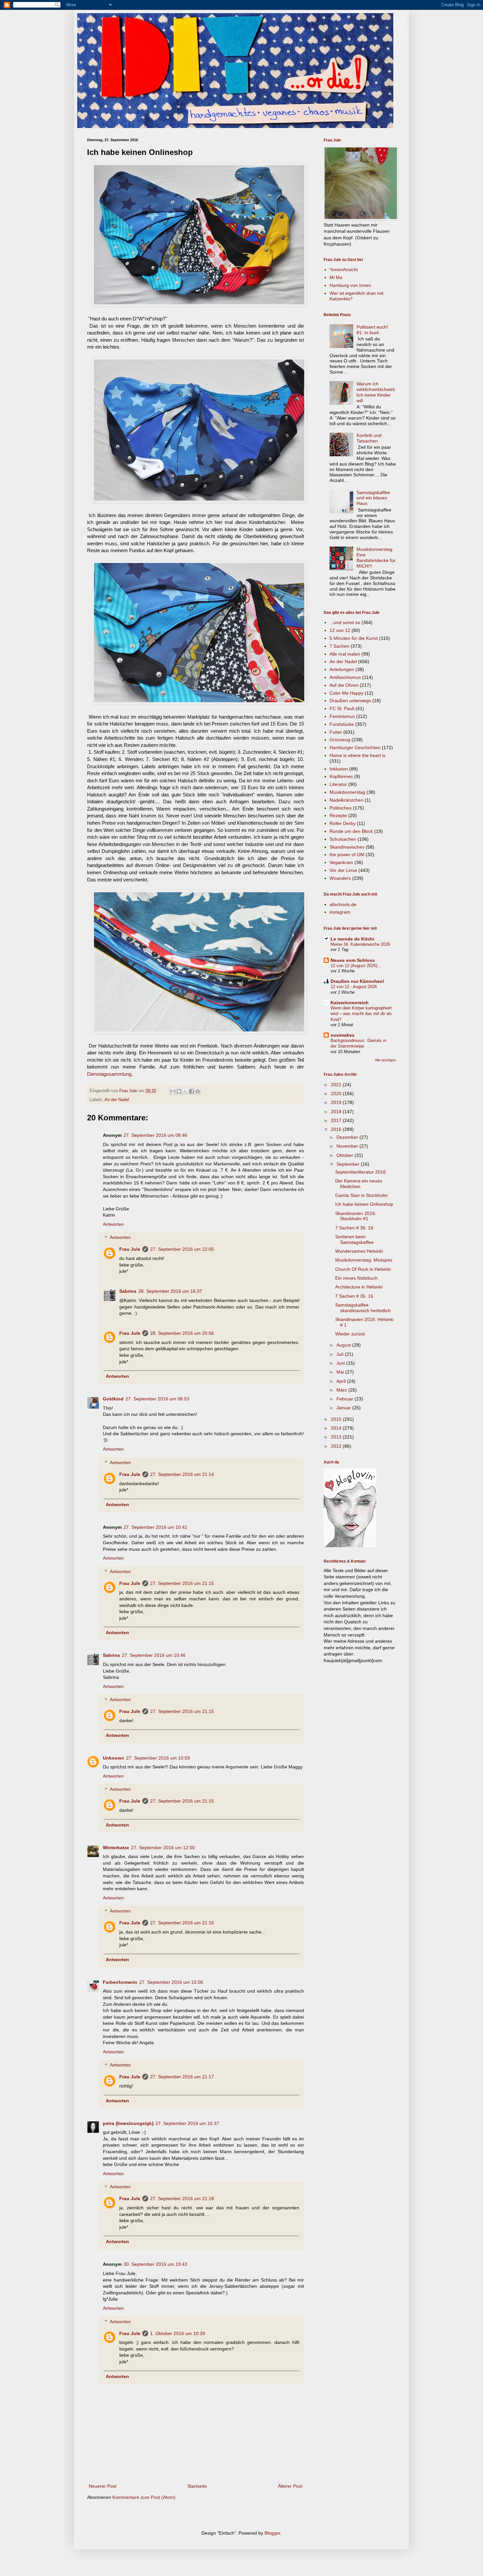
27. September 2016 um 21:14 (182, 1474)
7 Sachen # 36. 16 (354, 1228)
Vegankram (341, 862)
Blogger (272, 2533)
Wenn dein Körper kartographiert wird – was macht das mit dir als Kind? (361, 1014)
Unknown (114, 1758)
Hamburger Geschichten (355, 747)
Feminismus (342, 716)
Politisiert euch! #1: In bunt (372, 330)
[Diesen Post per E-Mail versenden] (173, 1091)
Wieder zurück (350, 1334)
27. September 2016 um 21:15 (182, 1583)
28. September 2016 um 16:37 (170, 1291)
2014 (337, 1428)
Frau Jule (130, 1249)
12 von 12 (340, 630)
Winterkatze (116, 1848)
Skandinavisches (347, 847)
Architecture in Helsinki (359, 1287)
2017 (337, 1120)
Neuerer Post (103, 2486)
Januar (344, 1408)
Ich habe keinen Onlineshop (364, 1204)
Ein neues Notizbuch (356, 1278)
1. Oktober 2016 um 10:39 (178, 2333)
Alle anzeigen (385, 1060)
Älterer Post (290, 2486)
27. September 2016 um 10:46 (154, 1655)
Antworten (113, 1224)
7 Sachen (339, 646)
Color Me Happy (346, 693)
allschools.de (343, 904)
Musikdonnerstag (347, 792)
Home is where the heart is (357, 755)
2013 (337, 1437)
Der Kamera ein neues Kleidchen (359, 1184)
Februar (345, 1399)
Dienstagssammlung (109, 1074)
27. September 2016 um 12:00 (163, 1848)
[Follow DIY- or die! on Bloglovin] (350, 1546)
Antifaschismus (345, 677)
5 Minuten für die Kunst (354, 638)
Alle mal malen (345, 654)
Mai (341, 1372)
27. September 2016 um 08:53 (157, 1399)
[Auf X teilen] (185, 1091)
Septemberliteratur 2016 (360, 1172)
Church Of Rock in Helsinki (363, 1269)
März (342, 1390)
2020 (337, 1093)
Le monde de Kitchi (352, 939)
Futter (336, 732)
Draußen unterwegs (350, 701)
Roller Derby (343, 823)
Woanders (340, 878)
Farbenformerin (120, 1982)
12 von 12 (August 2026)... (356, 966)
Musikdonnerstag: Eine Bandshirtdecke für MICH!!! (376, 557)
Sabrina (128, 1291)
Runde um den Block (351, 831)
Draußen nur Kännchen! (357, 981)
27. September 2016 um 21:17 (182, 2077)
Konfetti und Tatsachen (369, 438)
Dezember (348, 1137)
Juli (341, 1354)
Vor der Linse (343, 870)
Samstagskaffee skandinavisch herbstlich (363, 1308)
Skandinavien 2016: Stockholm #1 (356, 1216)
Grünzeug (340, 740)
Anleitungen (342, 669)
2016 (337, 1129)
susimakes (343, 1035)
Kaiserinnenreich (350, 1003)
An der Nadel (117, 1100)
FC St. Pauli (342, 708)
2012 (337, 1446)
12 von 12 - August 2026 (354, 987)
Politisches (341, 808)
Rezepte (338, 815)
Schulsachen (343, 839)
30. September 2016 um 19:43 (155, 2264)
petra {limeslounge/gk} (128, 2123)
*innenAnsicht (344, 270)
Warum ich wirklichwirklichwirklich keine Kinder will (376, 392)
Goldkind (113, 1399)
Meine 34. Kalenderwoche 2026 (360, 944)
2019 (337, 1102)
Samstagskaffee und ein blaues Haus (373, 498)
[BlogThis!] (179, 1091)
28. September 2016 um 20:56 (182, 1333)
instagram (340, 912)
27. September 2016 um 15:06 (171, 1982)
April (342, 1381)
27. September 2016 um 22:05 (182, 1249)
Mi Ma (336, 277)
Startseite (197, 2486)
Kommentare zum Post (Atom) (144, 2497)
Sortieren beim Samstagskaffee (354, 1239)
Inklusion (339, 769)
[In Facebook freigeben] (192, 1091)
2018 (337, 1112)
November (348, 1146)
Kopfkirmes (341, 776)
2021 (337, 1085)
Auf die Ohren (344, 685)
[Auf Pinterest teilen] (198, 1091)
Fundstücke (342, 724)
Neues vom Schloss (353, 960)
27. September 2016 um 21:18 (182, 2198)
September (349, 1164)
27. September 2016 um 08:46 (155, 1135)
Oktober (345, 1155)
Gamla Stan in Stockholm (361, 1195)
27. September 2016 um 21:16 (182, 1923)
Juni (341, 1363)
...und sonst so (345, 622)
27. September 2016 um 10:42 (155, 1527)
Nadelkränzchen (346, 800)
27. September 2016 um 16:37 (187, 2123)
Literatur (338, 784)
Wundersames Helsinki (359, 1251)
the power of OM (347, 855)
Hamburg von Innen (350, 285)
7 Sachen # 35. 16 (354, 1296)
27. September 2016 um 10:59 (158, 1758)
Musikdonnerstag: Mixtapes (364, 1260)
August (344, 1345)
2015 (337, 1419)
